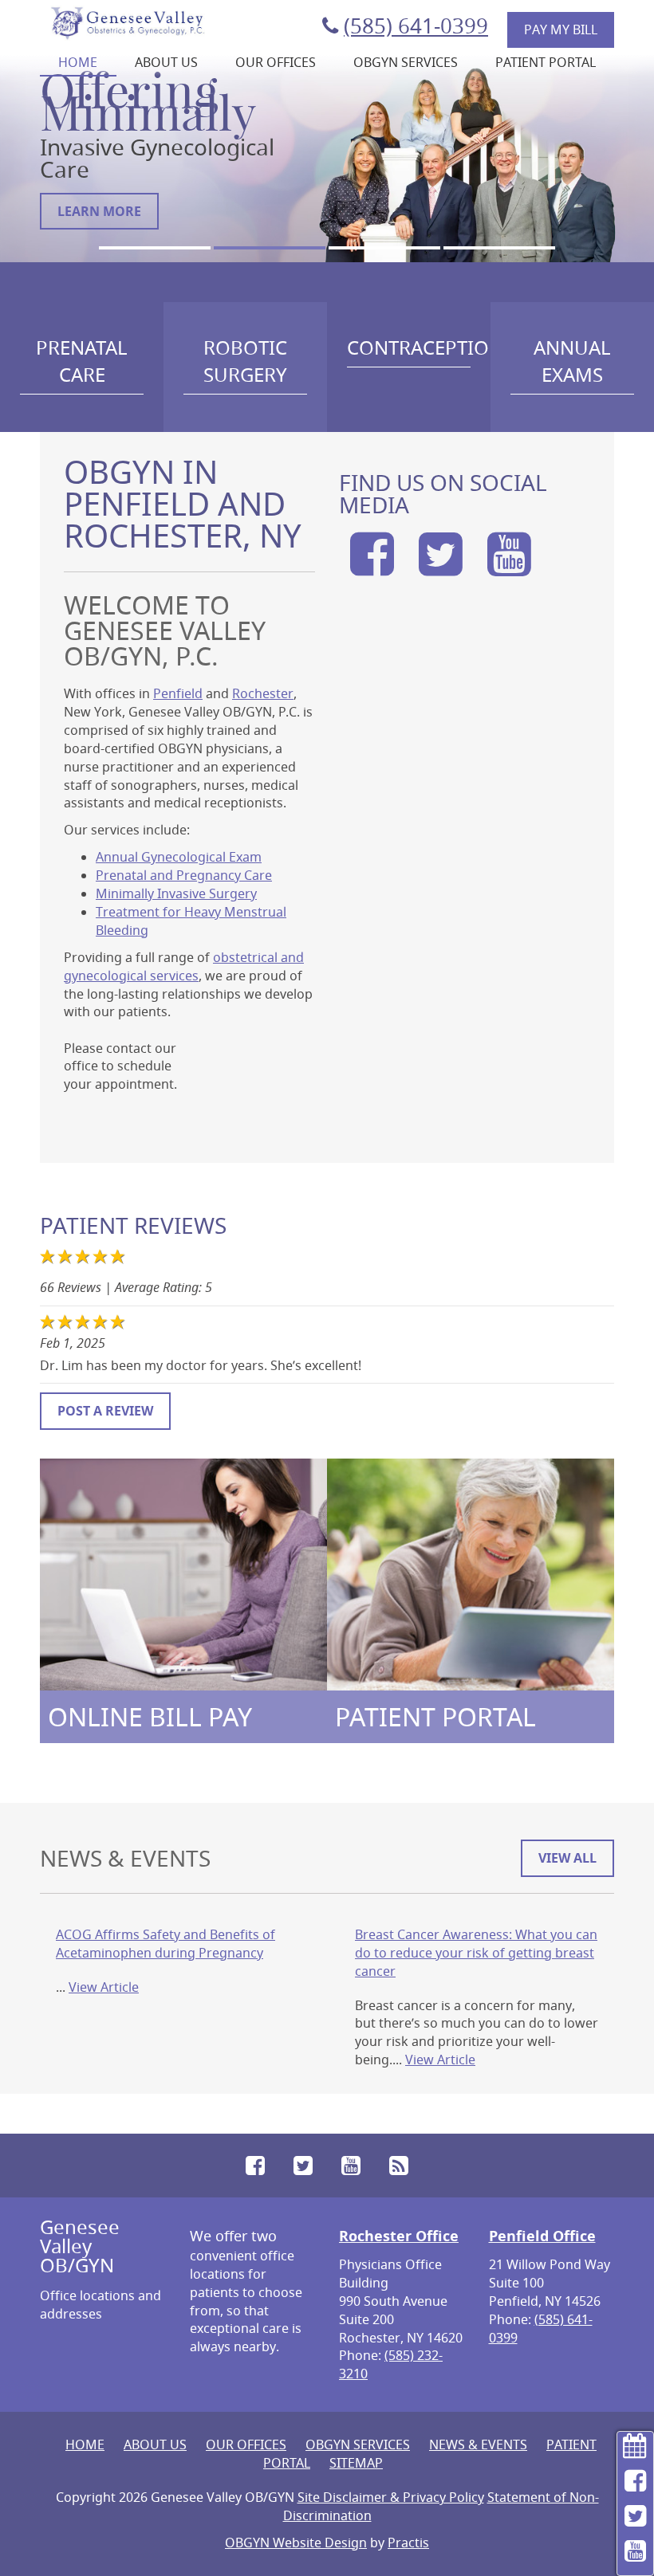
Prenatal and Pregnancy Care (184, 875)
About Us (166, 62)
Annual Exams (572, 361)
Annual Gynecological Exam (179, 857)
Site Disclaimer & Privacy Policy (391, 2497)
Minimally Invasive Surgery (176, 893)
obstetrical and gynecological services (184, 966)
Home (78, 62)
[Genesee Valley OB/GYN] (128, 22)
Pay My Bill (561, 29)
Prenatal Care (82, 361)
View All (567, 1858)
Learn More (99, 211)
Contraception (419, 348)
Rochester (263, 693)
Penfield (178, 693)
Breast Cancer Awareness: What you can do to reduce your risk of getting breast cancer (476, 1953)
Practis (408, 2543)
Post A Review (105, 1411)
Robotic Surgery (245, 361)
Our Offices (276, 62)
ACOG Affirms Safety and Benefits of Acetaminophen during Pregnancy (165, 1944)
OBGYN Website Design (296, 2543)
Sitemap (356, 2463)
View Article (104, 1987)
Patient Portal (546, 62)
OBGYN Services (406, 62)
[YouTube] (510, 567)
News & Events (478, 2444)
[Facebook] (372, 567)
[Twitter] (440, 567)
